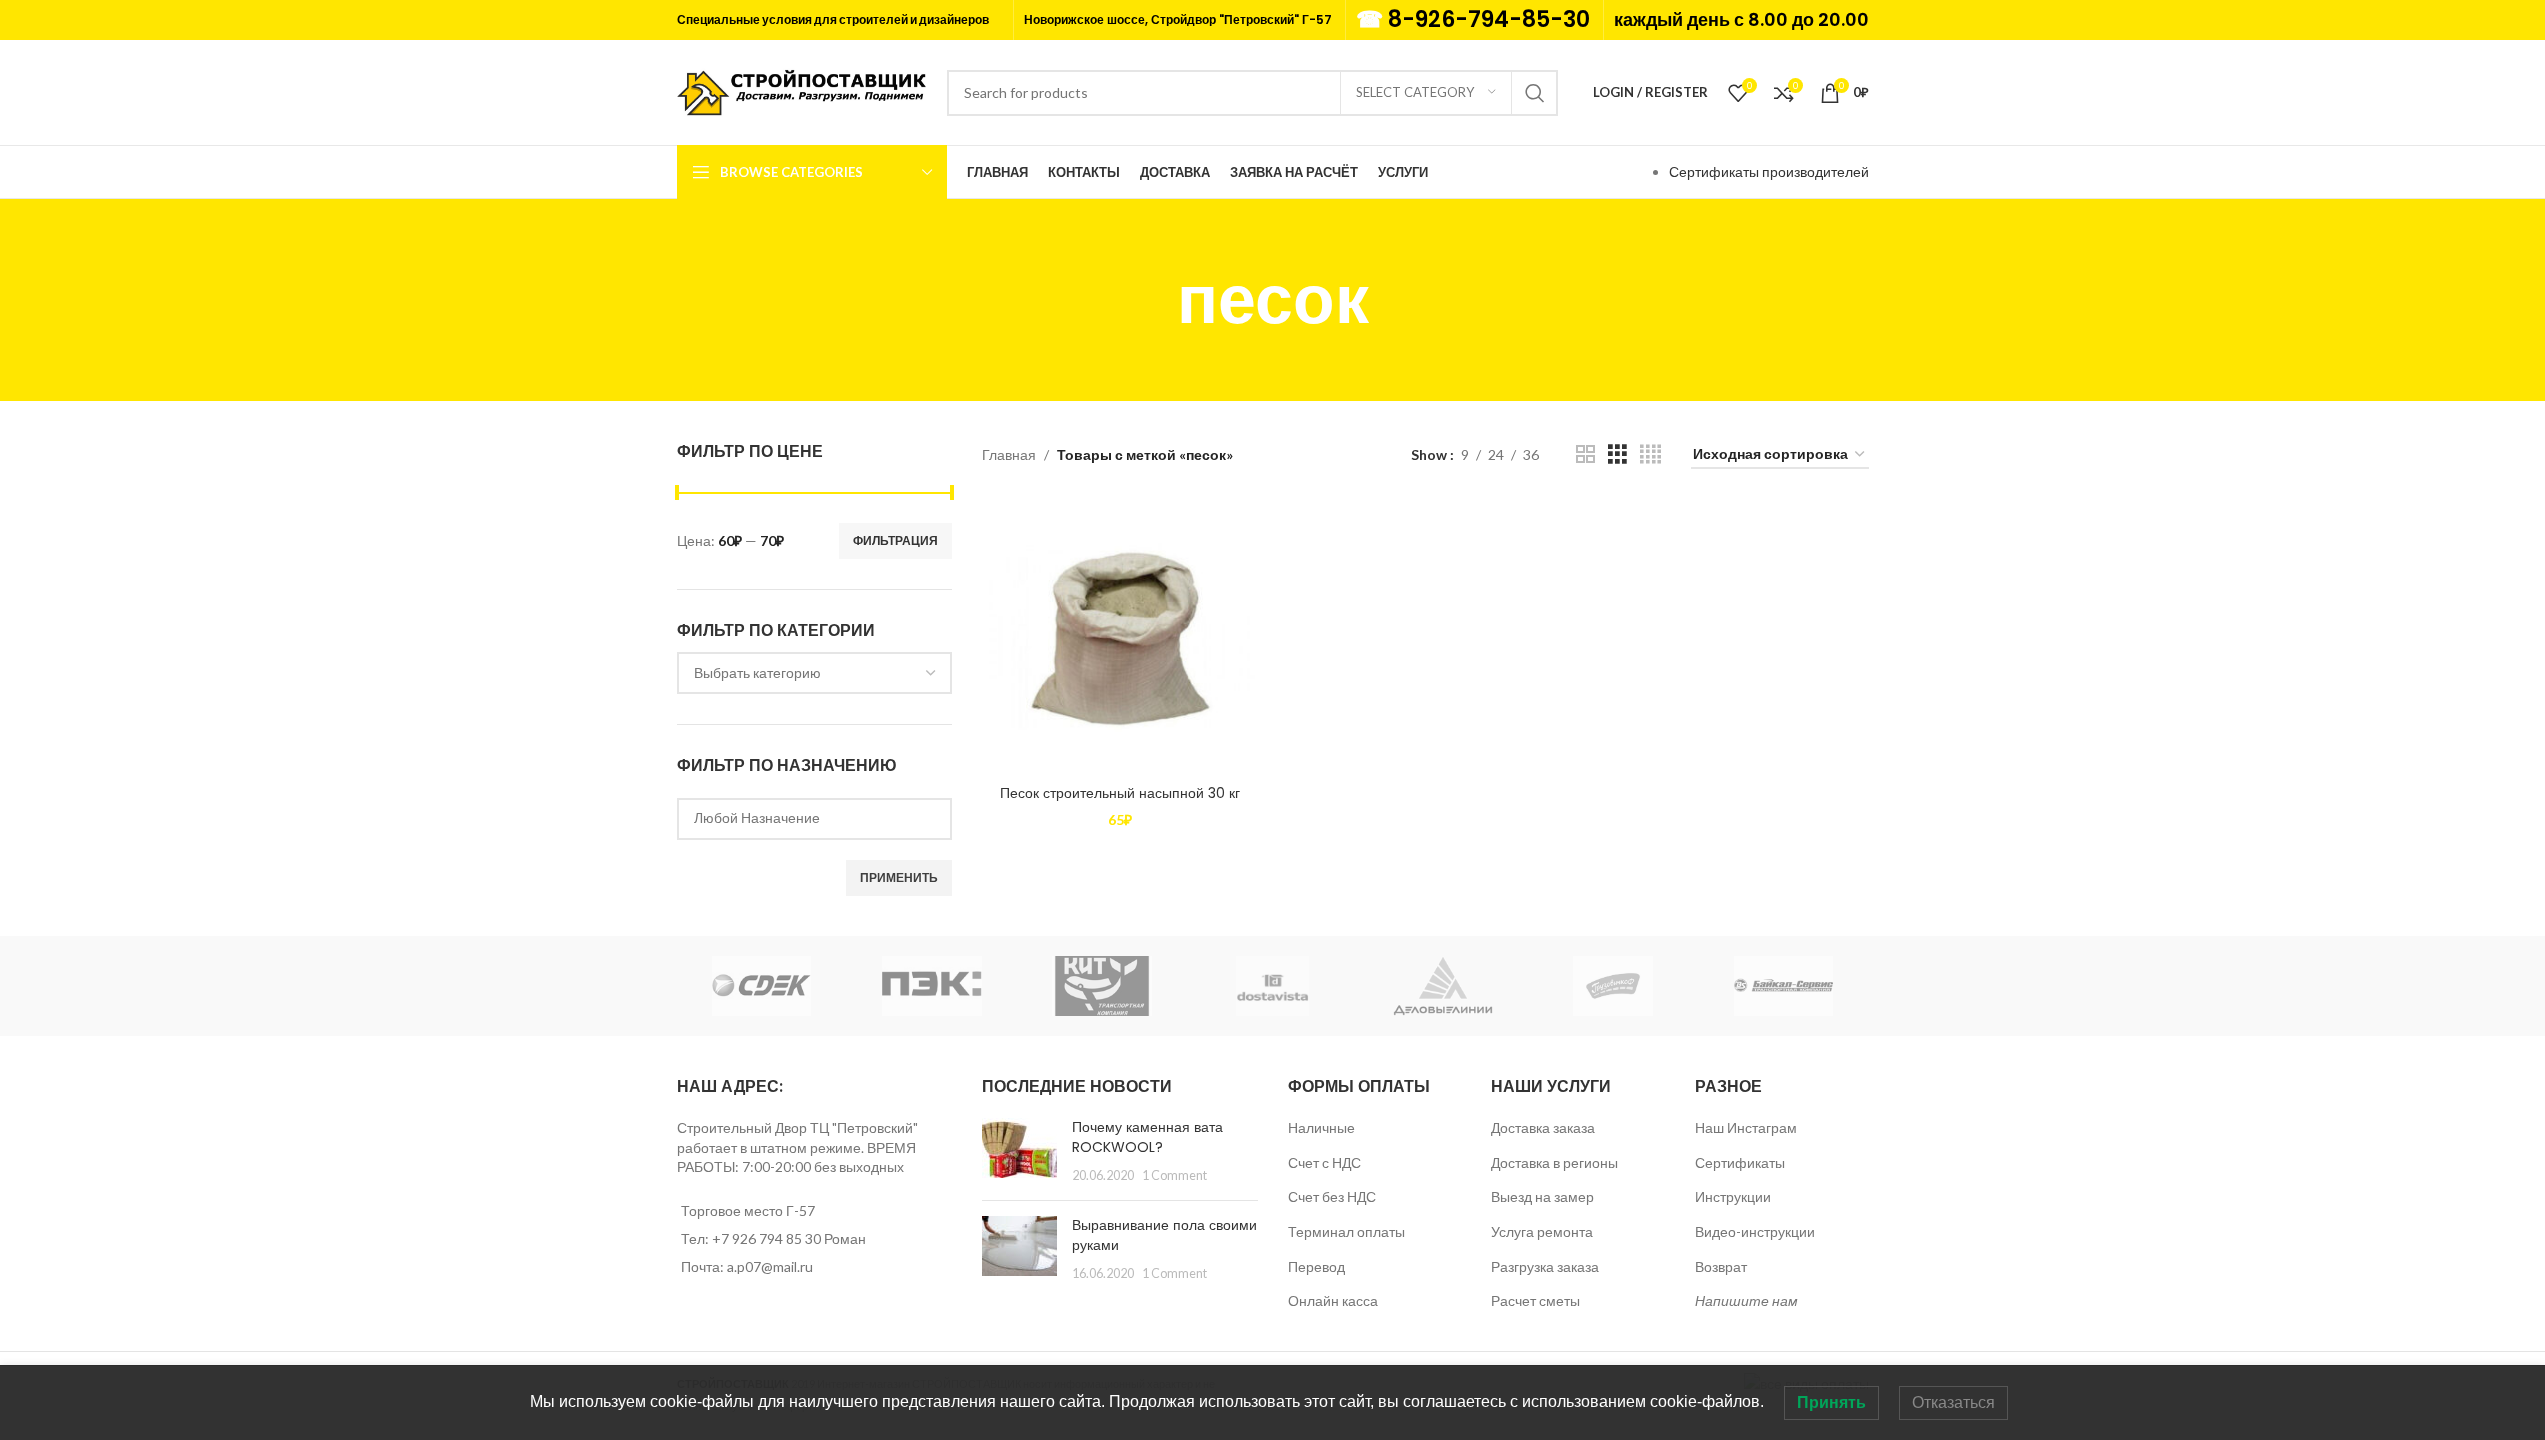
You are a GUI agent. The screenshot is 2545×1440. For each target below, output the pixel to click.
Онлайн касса (1333, 1300)
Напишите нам (1746, 1300)
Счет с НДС (1324, 1162)
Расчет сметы (1535, 1300)
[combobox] (815, 673)
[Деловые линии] (1443, 986)
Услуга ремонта (1542, 1231)
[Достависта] (1272, 986)
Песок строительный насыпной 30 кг (1120, 793)
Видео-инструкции (1755, 1231)
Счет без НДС (1332, 1196)
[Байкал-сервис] (1783, 986)
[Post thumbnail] (1019, 1151)
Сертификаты (1740, 1162)
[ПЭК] (932, 986)
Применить (899, 877)
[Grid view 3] (1617, 454)
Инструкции (1733, 1196)
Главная (1009, 454)
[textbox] (815, 673)
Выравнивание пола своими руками (1164, 1235)
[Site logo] (802, 90)
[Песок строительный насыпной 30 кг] (1120, 637)
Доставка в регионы (1554, 1162)
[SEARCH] (1535, 93)
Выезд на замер (1542, 1196)
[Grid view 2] (1585, 454)
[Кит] (1102, 986)
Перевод (1316, 1266)
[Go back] (1152, 300)
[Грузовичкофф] (1613, 986)
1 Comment (1174, 1175)
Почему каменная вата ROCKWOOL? (1147, 1137)
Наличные (1321, 1127)
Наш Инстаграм (1746, 1127)
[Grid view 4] (1650, 454)
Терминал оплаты (1346, 1231)
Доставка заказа (1543, 1127)
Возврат (1721, 1266)
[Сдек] (762, 986)
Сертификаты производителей (1769, 171)
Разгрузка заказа (1545, 1266)
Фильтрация (895, 540)
